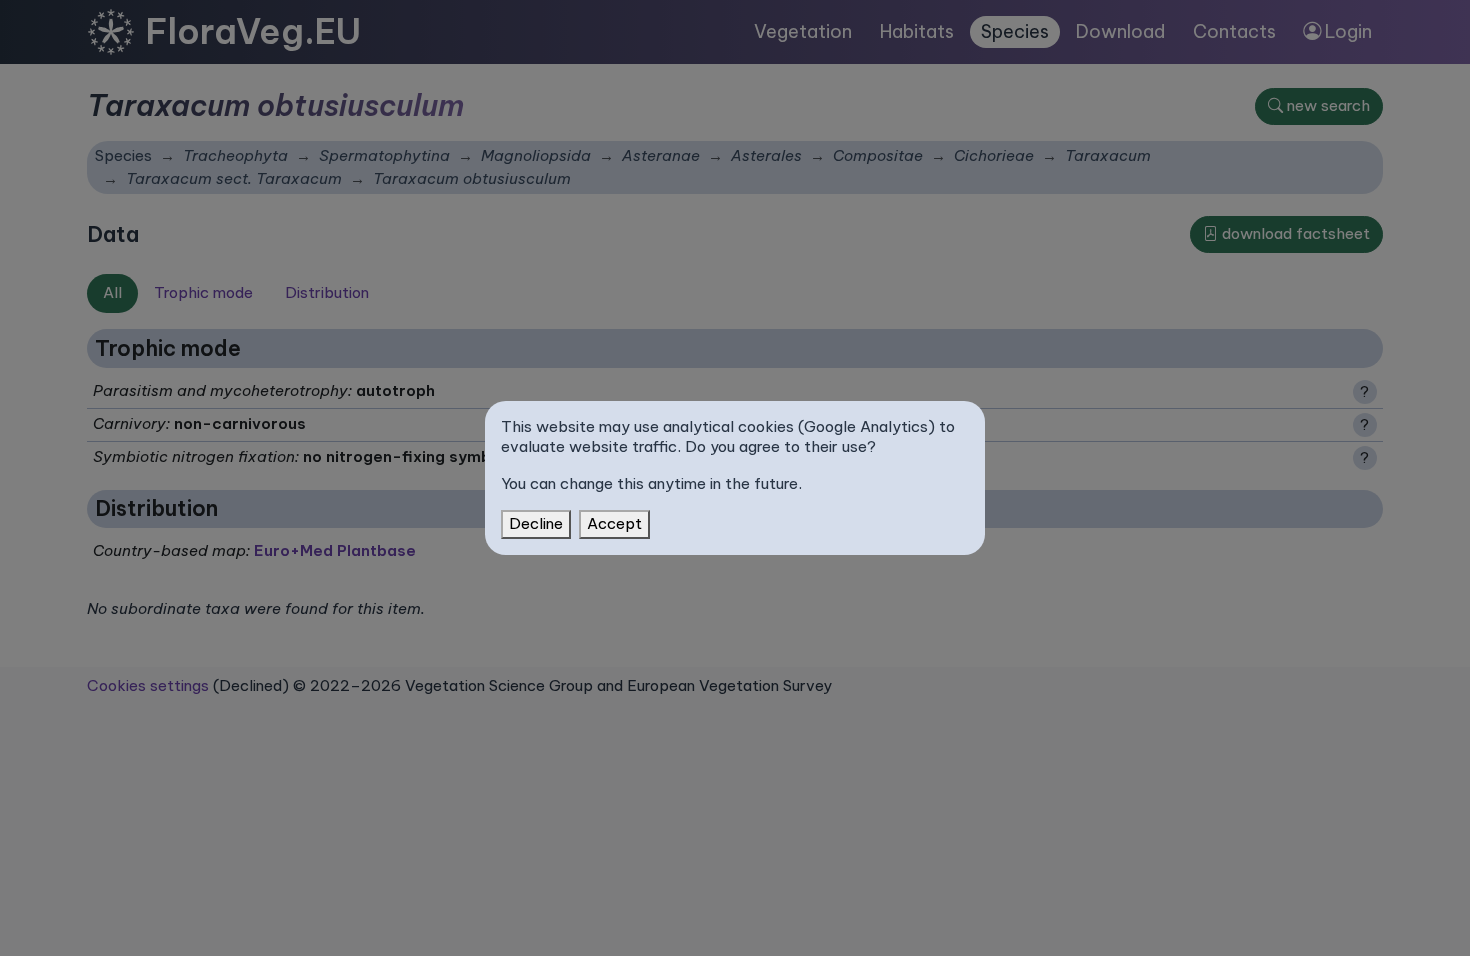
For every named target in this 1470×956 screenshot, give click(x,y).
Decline (536, 523)
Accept (614, 523)
